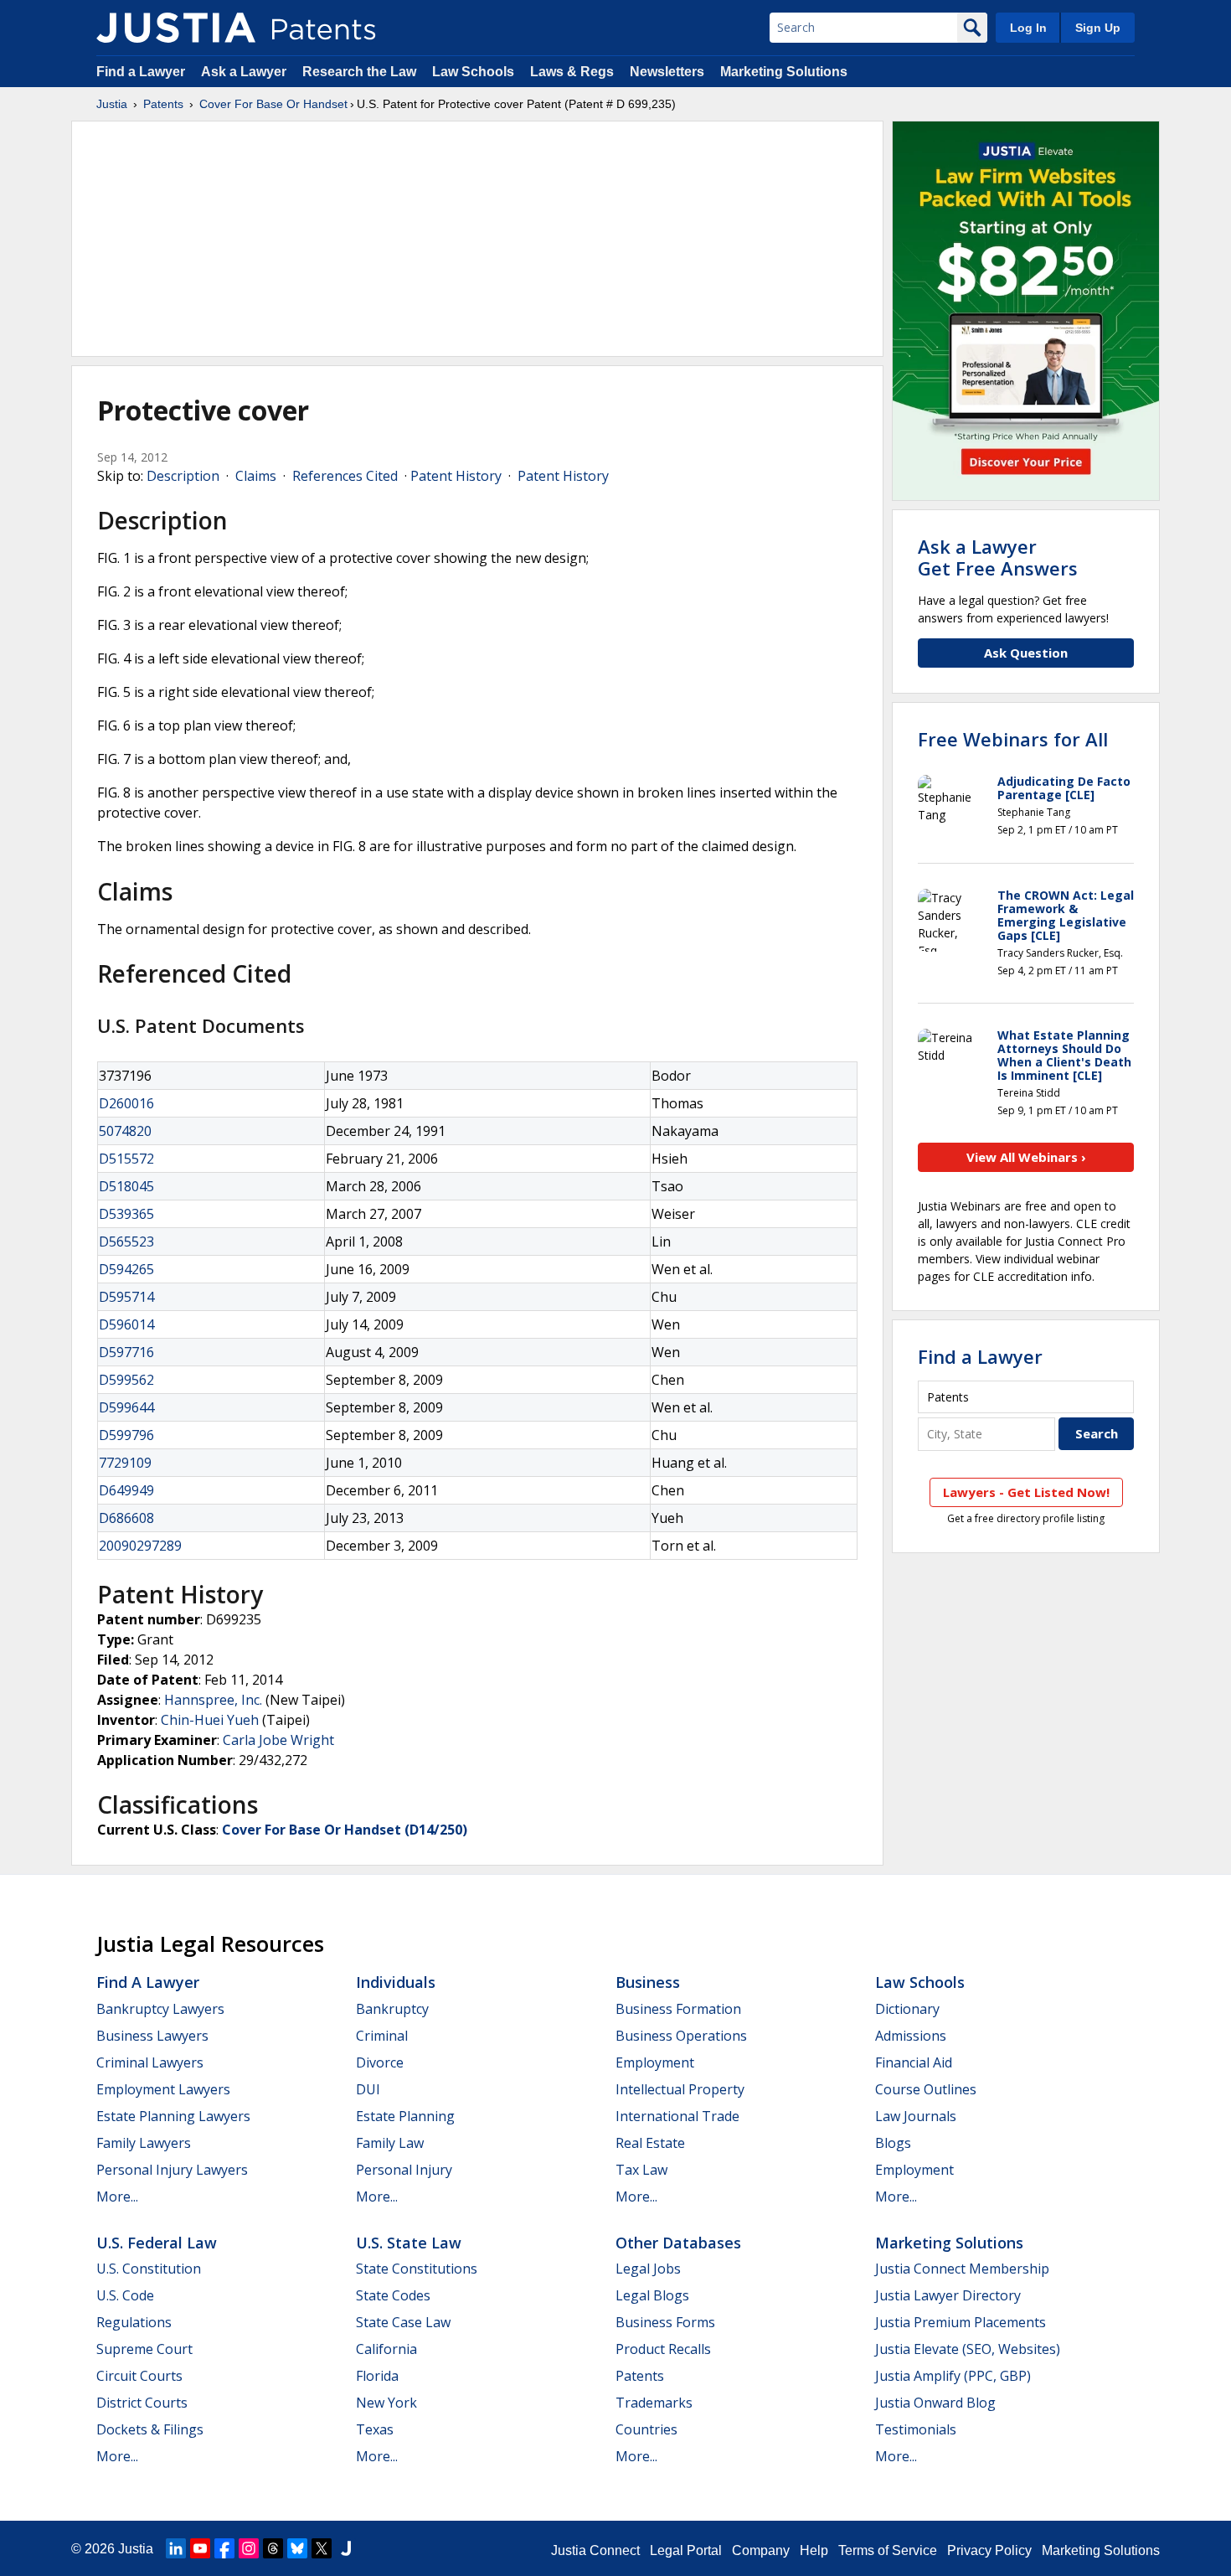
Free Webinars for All (1013, 739)
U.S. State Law (409, 2243)
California (386, 2349)
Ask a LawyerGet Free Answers (998, 557)
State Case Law (403, 2322)
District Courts (142, 2403)
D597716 (126, 1352)
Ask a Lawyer (244, 72)
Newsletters (667, 72)
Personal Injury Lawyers (172, 2170)
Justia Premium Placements (961, 2322)
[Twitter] (322, 2548)
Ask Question (1026, 653)
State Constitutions (417, 2269)
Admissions (911, 2036)
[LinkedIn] (176, 2548)
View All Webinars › (1026, 1157)
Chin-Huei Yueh (210, 1720)
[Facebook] (224, 2548)
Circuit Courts (139, 2376)
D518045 (126, 1186)
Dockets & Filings (150, 2429)
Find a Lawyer (141, 72)
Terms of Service (888, 2550)
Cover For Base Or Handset (273, 104)
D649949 (126, 1490)
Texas (375, 2429)
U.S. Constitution (149, 2269)
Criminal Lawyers (150, 2062)
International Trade (677, 2116)
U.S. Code (125, 2295)
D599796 (126, 1435)
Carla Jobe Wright (278, 1740)
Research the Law (359, 72)
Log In (1028, 28)
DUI (368, 2089)
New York (386, 2403)
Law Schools (473, 72)
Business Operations (681, 2036)
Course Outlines (926, 2089)
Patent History (456, 476)
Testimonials (916, 2429)
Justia (112, 104)
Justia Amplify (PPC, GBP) (953, 2376)
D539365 (126, 1214)
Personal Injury (404, 2170)
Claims (256, 476)
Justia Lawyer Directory (948, 2295)
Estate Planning (405, 2116)
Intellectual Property (680, 2089)
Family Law (390, 2143)
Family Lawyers (144, 2143)
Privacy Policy (989, 2550)
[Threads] (273, 2548)
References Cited (345, 476)
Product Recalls (663, 2349)
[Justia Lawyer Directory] (346, 2548)
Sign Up (1098, 28)
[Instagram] (249, 2548)
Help (814, 2550)
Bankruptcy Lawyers (160, 2009)
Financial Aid (914, 2062)
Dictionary (907, 2009)
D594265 (126, 1269)
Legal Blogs (652, 2295)
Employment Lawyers (163, 2089)
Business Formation (678, 2009)
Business (648, 1982)
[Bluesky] (297, 2548)
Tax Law (641, 2170)
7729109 (125, 1463)
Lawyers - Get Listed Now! (1026, 1492)
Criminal (382, 2036)
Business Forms (665, 2322)
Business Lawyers (152, 2036)
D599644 (126, 1407)
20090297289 (140, 1546)
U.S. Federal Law (157, 2243)
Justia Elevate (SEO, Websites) (968, 2349)
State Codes (393, 2295)
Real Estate (650, 2143)
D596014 (126, 1324)
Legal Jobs (648, 2269)
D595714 (126, 1297)
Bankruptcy (392, 2009)
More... (117, 2197)
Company (761, 2550)
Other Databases (678, 2243)
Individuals (396, 1982)
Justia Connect (595, 2550)
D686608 (126, 1518)
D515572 (126, 1159)
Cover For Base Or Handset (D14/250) (345, 1830)
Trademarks (654, 2403)
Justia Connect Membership (962, 2269)
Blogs (893, 2143)
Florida (377, 2376)
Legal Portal (686, 2550)
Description (183, 476)
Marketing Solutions (784, 72)
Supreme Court (144, 2349)
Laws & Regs (572, 72)
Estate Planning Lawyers (173, 2116)
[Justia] (176, 28)
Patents (163, 104)
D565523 (126, 1242)
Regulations (134, 2322)
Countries (646, 2429)
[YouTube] (200, 2548)
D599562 (126, 1380)
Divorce (380, 2062)
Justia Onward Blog (935, 2403)
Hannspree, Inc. (213, 1700)
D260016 (126, 1103)
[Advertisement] (477, 239)
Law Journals (916, 2116)
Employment (655, 2062)
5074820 (125, 1131)
